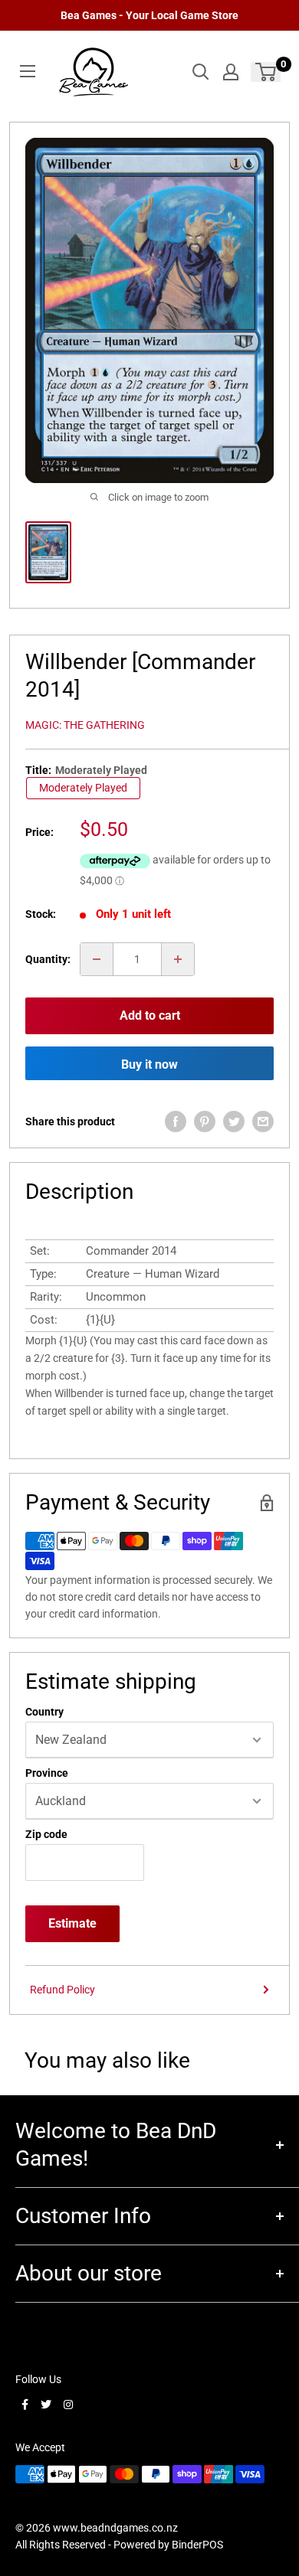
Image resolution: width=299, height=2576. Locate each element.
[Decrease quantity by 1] (97, 959)
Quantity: (48, 959)
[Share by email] (263, 1121)
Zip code (46, 1834)
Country (44, 1712)
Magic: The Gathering (85, 725)
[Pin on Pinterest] (205, 1121)
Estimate (72, 1923)
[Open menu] (28, 71)
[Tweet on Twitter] (234, 1121)
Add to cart (150, 1015)
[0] (266, 72)
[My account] (231, 72)
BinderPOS (197, 2545)
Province (47, 1773)
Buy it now (149, 1064)
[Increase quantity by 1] (178, 959)
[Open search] (201, 72)
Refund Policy (62, 1990)
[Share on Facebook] (176, 1121)
